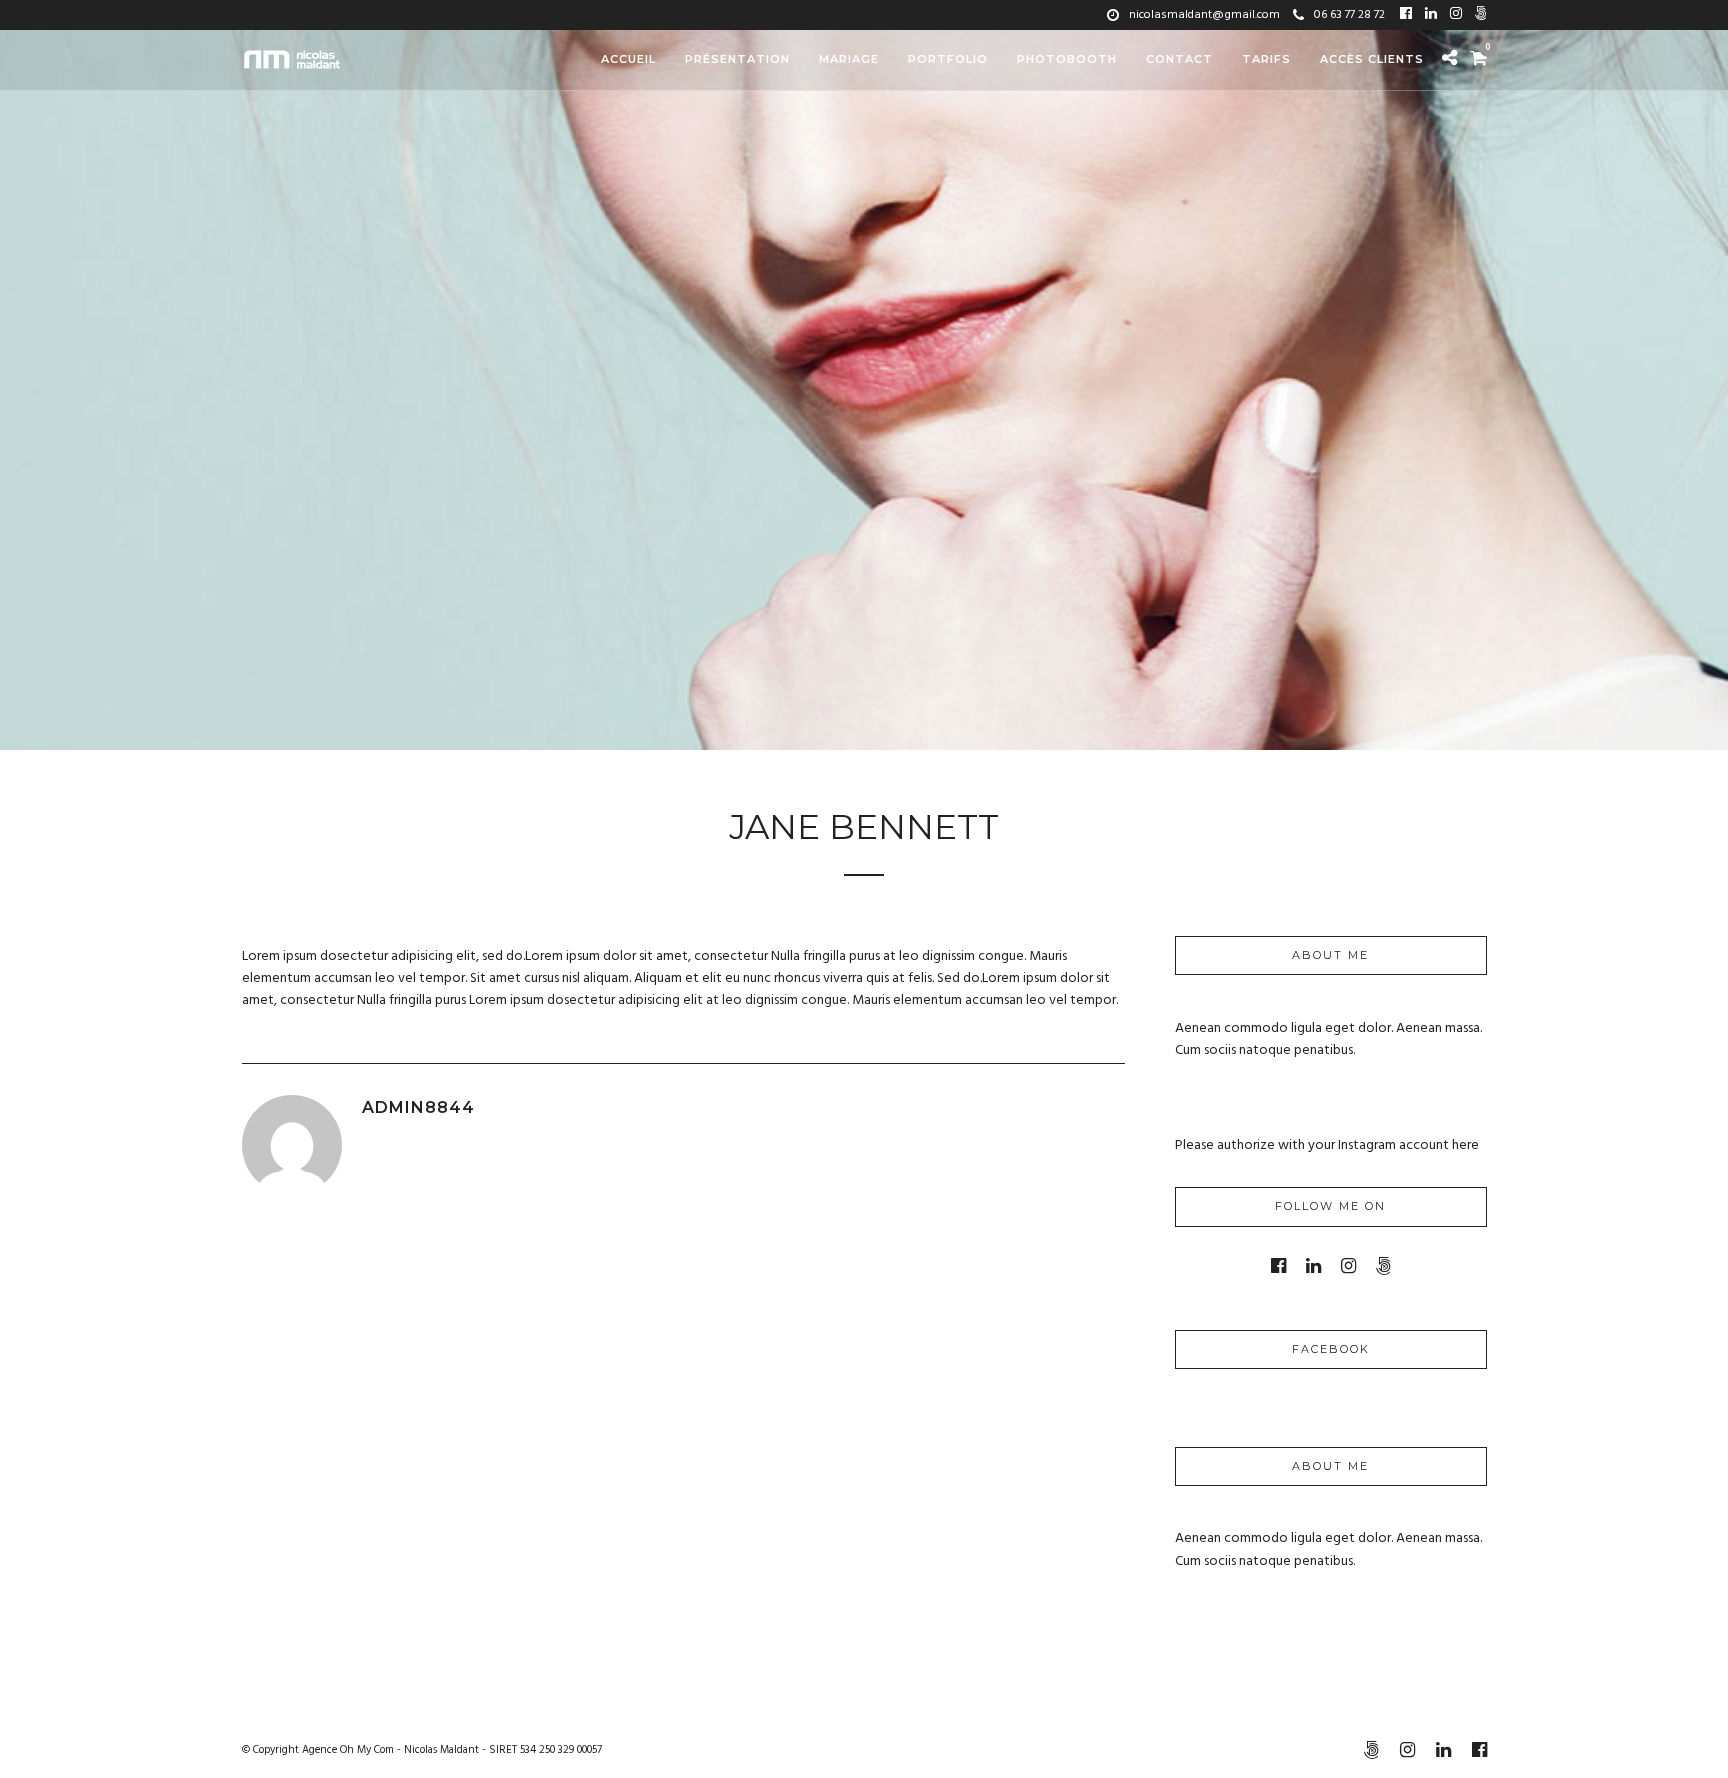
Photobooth (1067, 59)
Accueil (628, 59)
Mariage (849, 59)
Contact (1179, 59)
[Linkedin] (1431, 15)
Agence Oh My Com (348, 1750)
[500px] (1481, 15)
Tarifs (1266, 59)
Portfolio (948, 59)
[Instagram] (1456, 15)
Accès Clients (1372, 59)
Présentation (737, 59)
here (1465, 1145)
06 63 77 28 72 (1349, 15)
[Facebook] (1406, 15)
